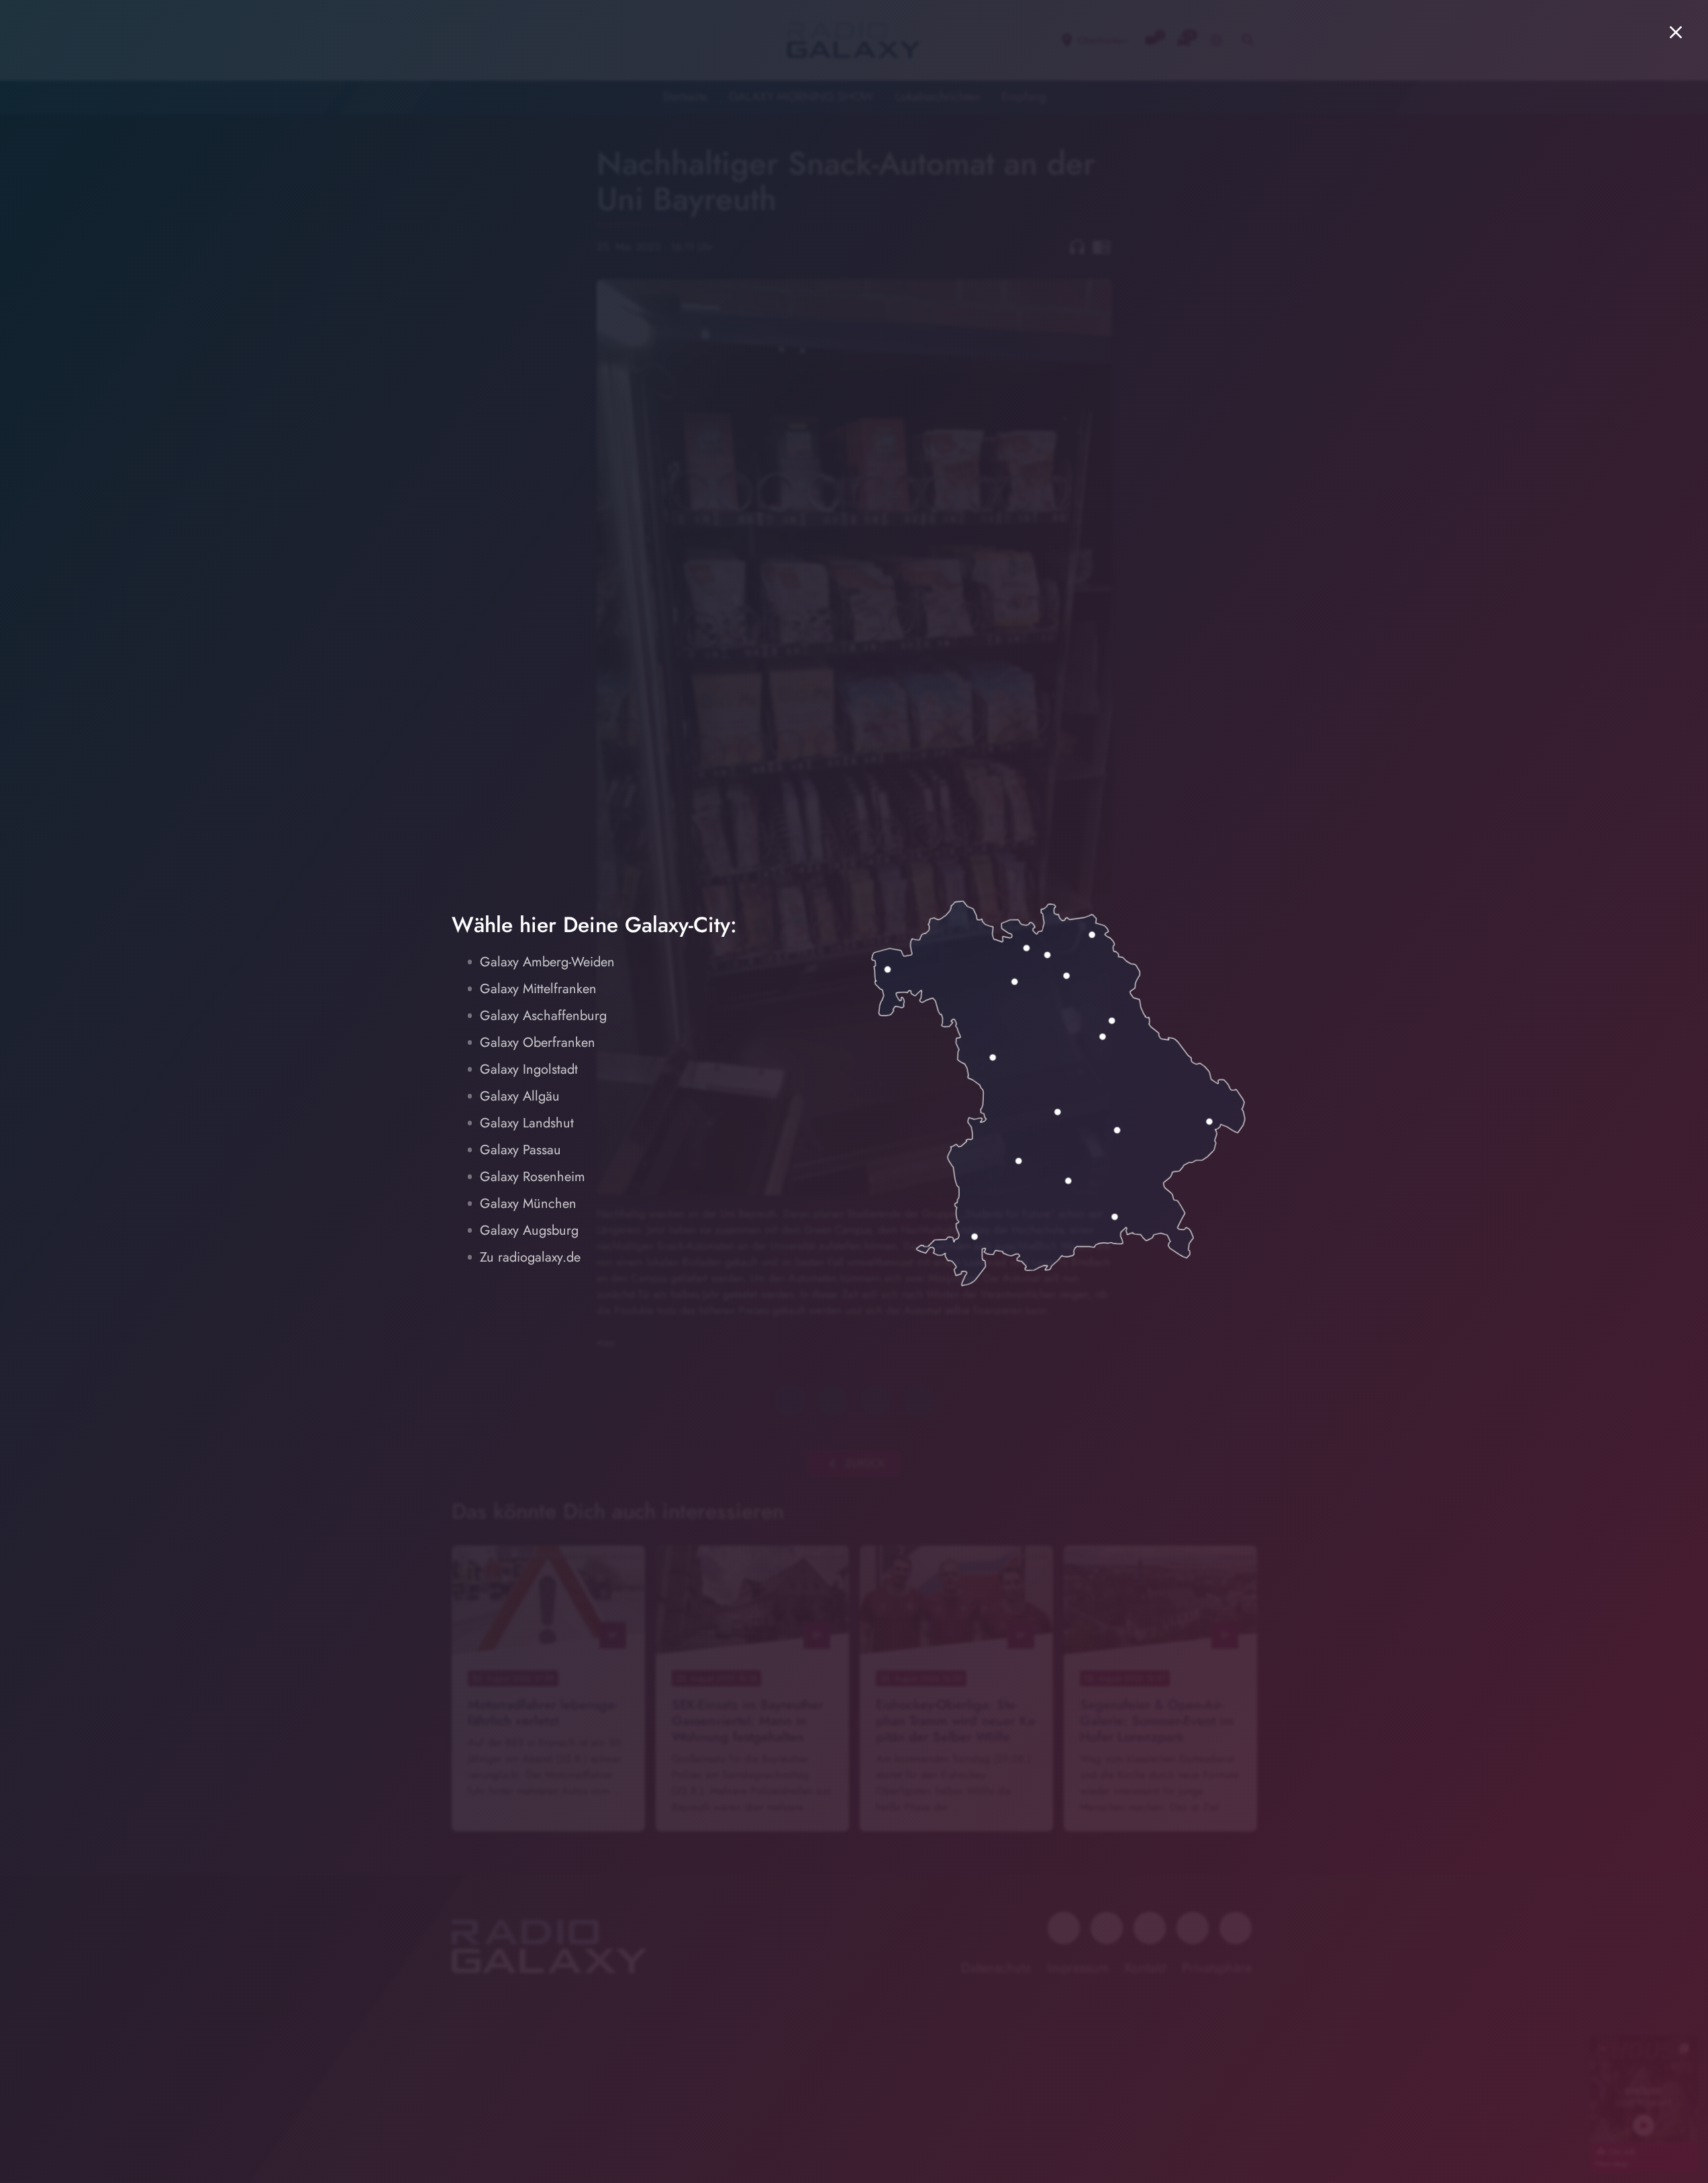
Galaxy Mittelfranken (538, 989)
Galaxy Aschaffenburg (543, 1016)
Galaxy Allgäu (520, 1096)
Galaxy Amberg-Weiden (547, 962)
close (1676, 32)
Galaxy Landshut (527, 1123)
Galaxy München (528, 1204)
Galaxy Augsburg (529, 1230)
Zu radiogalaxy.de (530, 1257)
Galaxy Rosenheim (533, 1177)
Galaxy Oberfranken (538, 1043)
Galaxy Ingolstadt (529, 1069)
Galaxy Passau (520, 1150)
